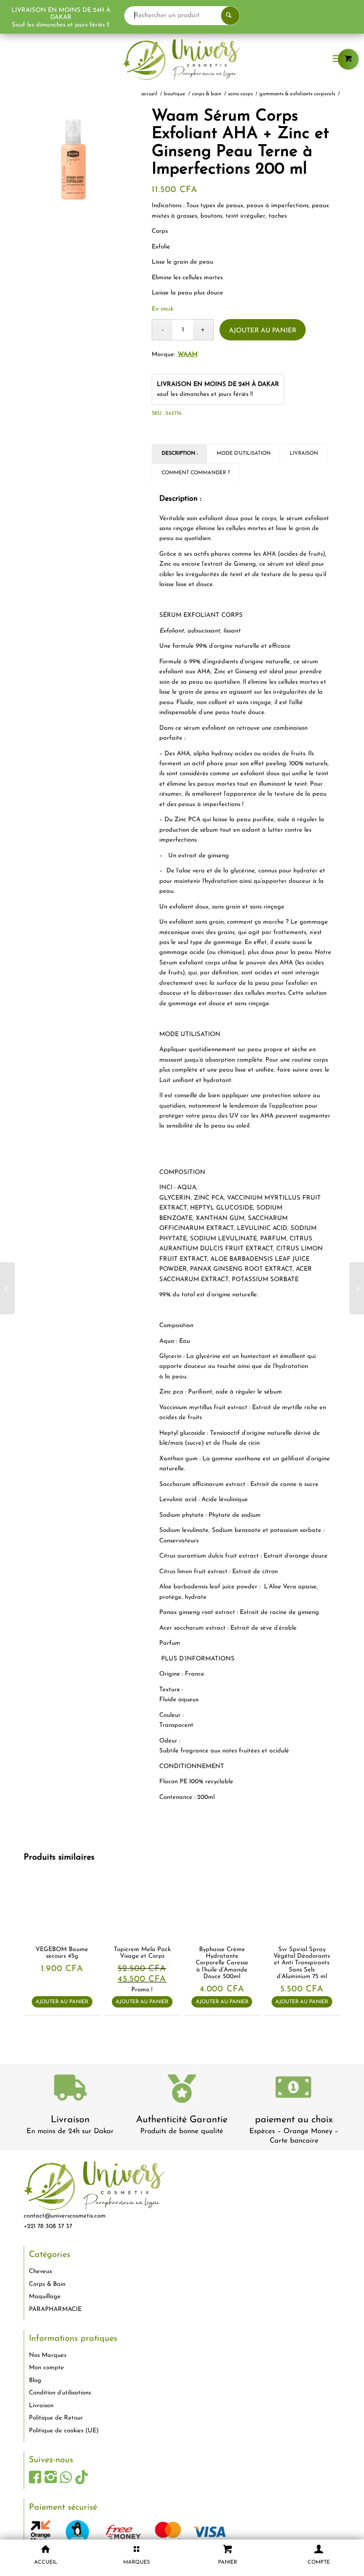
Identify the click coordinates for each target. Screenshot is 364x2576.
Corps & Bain (47, 2284)
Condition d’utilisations (60, 2393)
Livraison (70, 2120)
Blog (35, 2380)
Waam (188, 354)
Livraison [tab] (304, 454)
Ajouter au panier (263, 331)
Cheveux (41, 2271)
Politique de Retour (56, 2418)
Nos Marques (48, 2355)
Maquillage (45, 2296)
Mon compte (46, 2368)
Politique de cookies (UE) (64, 2431)
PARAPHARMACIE (55, 2309)
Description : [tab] (180, 454)
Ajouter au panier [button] (62, 2002)
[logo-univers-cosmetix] (182, 59)
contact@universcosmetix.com (65, 2216)
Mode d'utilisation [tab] (244, 454)
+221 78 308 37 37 (48, 2226)
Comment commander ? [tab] (196, 473)
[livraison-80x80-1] (70, 2089)
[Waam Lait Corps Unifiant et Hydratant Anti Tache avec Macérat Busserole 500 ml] (7, 1288)
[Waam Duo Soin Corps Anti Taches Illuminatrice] (357, 1288)
